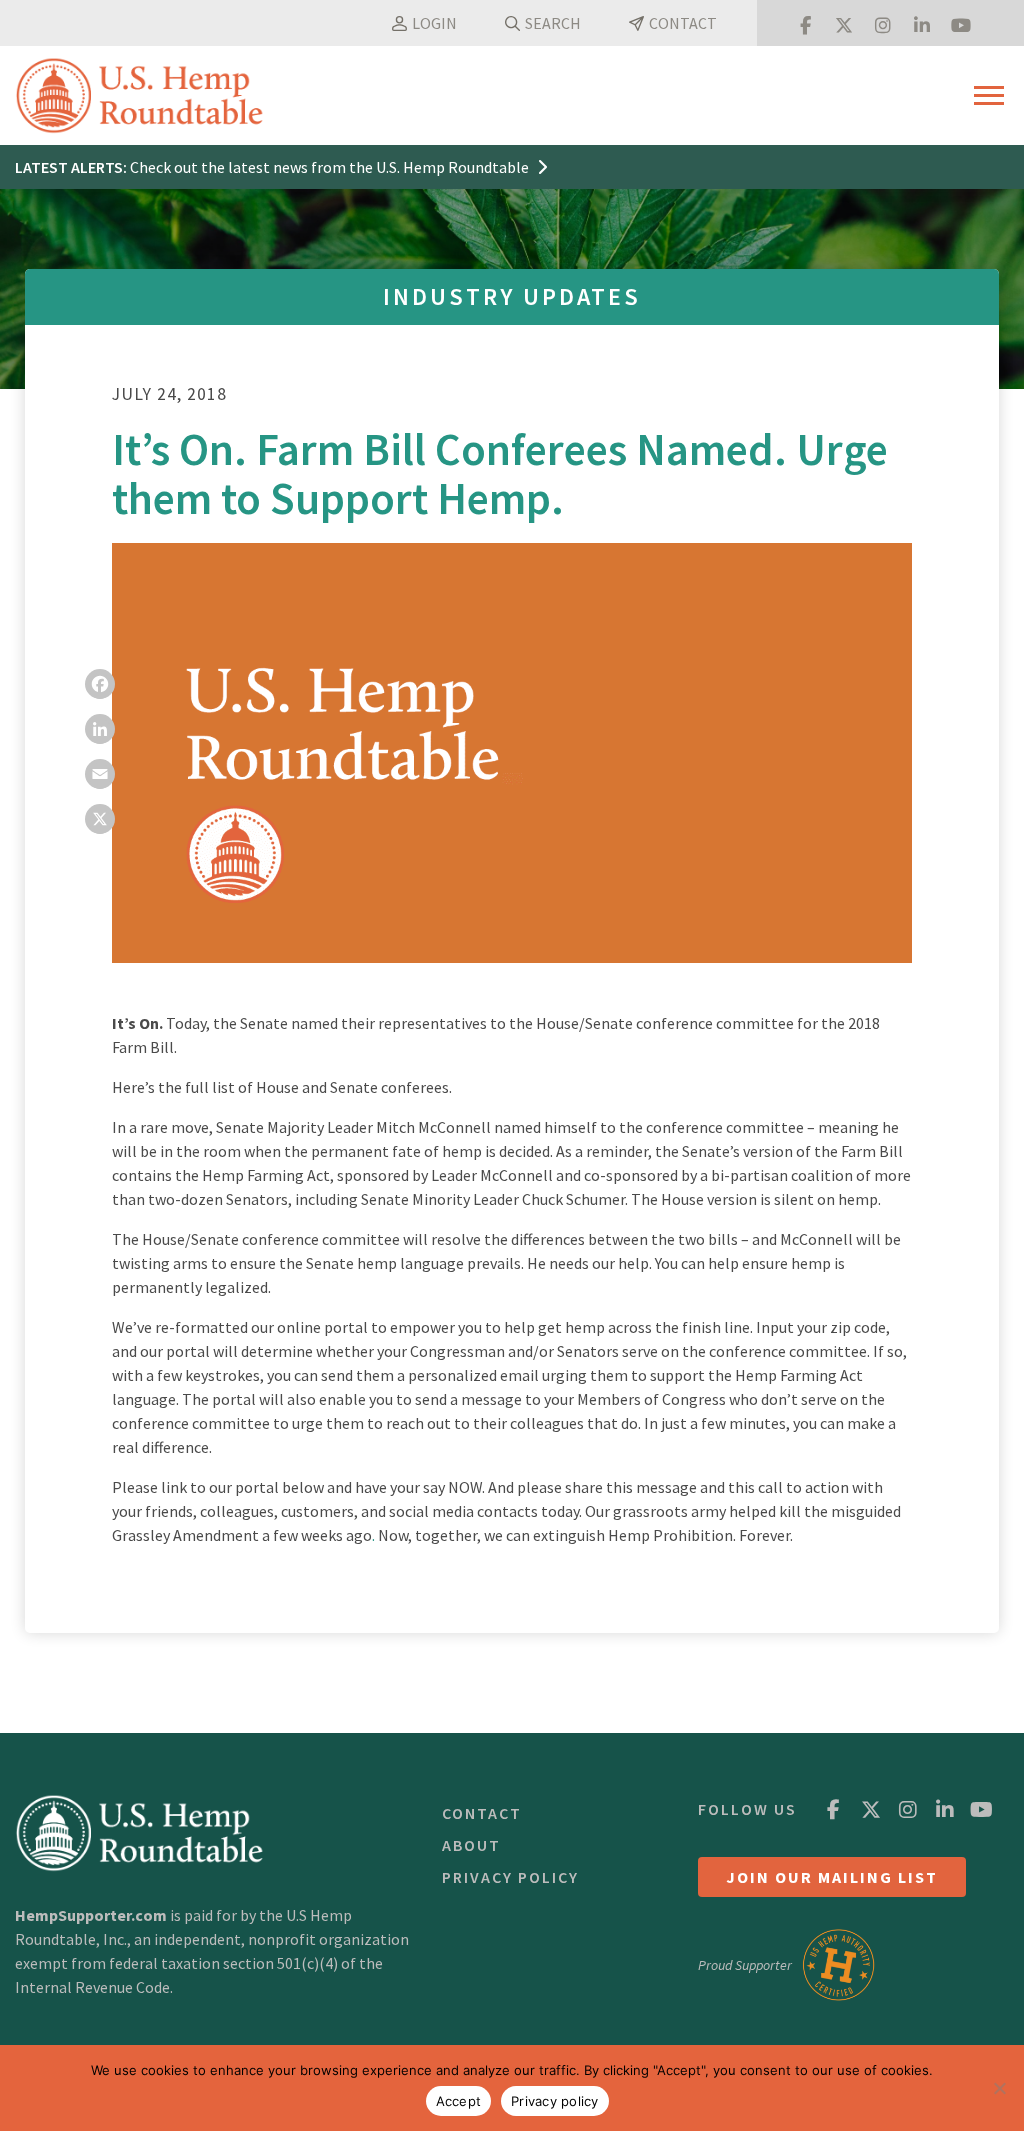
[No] (999, 2088)
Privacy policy (555, 2101)
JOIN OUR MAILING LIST (832, 1877)
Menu (991, 96)
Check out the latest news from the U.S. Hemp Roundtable (331, 167)
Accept (459, 2101)
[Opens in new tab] (805, 23)
